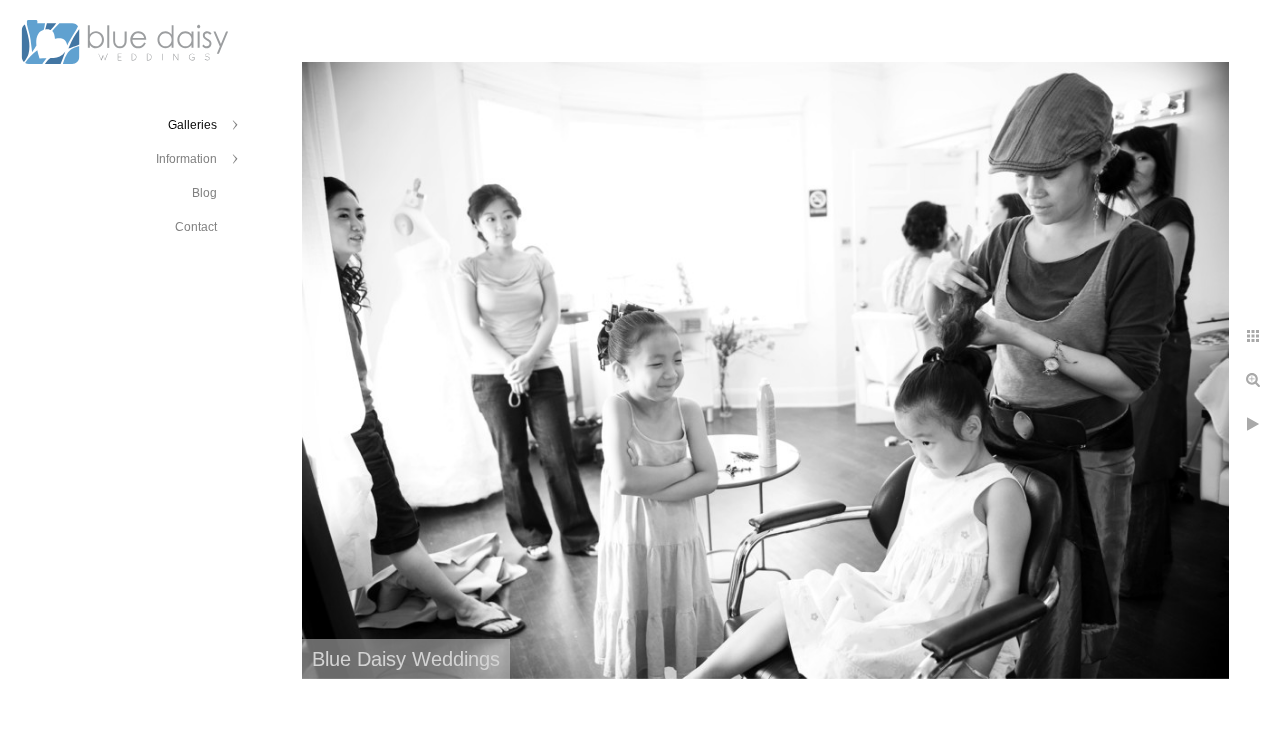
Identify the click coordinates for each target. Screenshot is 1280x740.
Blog (204, 193)
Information (186, 159)
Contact (196, 227)
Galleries (192, 125)
